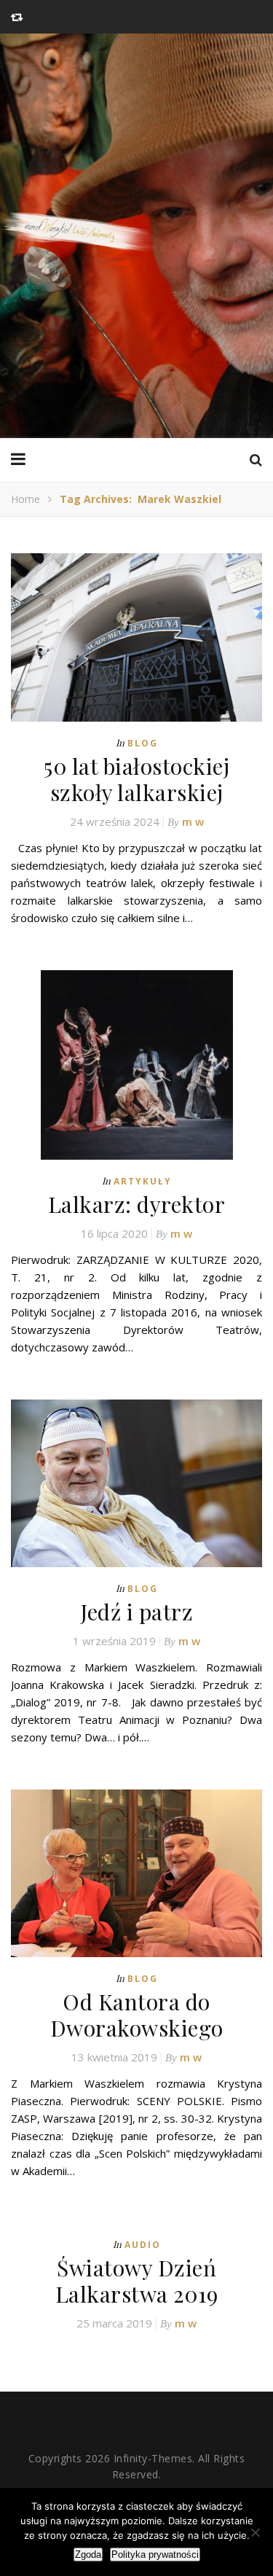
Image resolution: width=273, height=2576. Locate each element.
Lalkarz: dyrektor (137, 1204)
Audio (143, 2245)
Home (25, 499)
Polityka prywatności (155, 2554)
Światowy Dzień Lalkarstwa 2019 (137, 2281)
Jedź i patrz (136, 1612)
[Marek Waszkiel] (136, 236)
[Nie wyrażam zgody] (255, 2532)
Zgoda (88, 2554)
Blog (143, 743)
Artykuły (143, 1181)
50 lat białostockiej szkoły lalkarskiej (136, 779)
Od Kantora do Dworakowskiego (137, 2015)
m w (193, 821)
